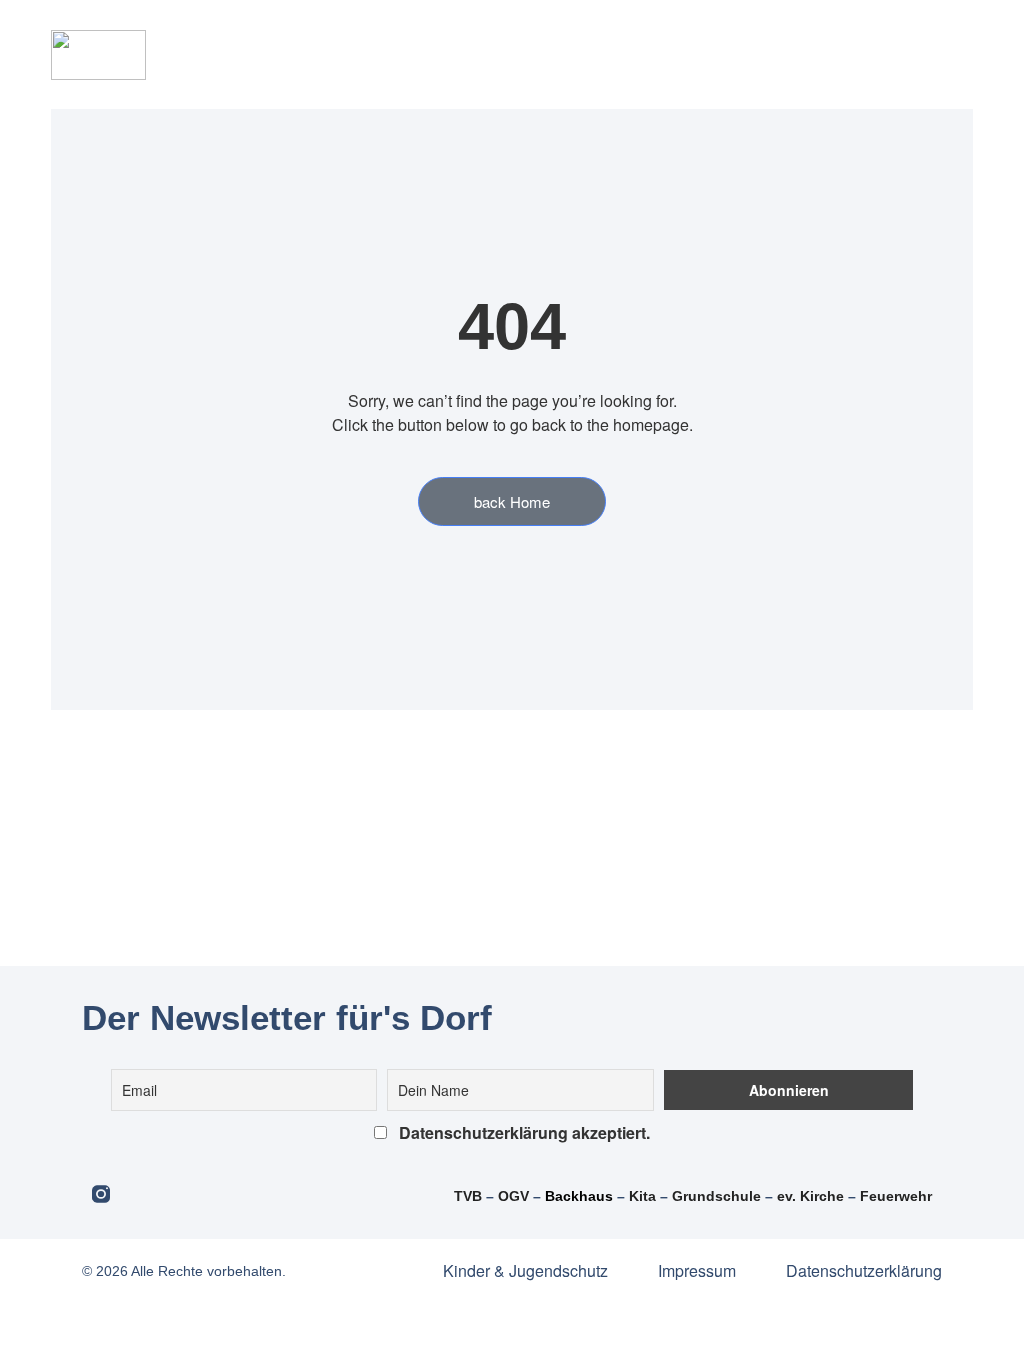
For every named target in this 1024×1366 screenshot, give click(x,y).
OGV (513, 1196)
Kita (644, 1196)
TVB (468, 1196)
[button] (479, 54)
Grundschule (716, 1196)
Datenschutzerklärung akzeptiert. (522, 1132)
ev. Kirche (810, 1196)
